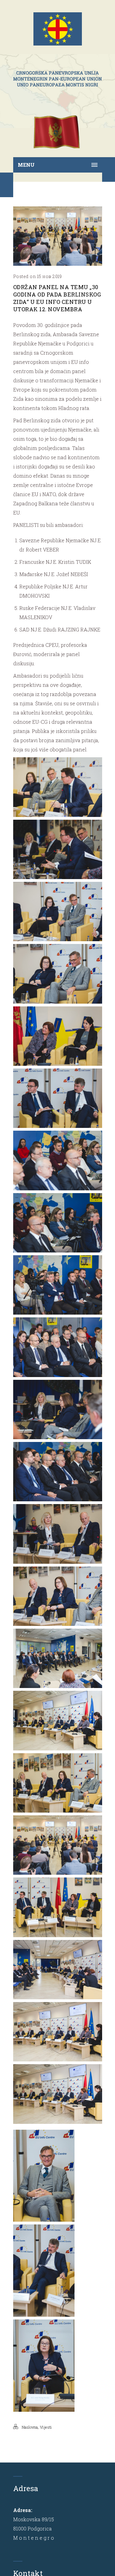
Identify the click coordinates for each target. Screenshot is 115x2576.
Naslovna (30, 2427)
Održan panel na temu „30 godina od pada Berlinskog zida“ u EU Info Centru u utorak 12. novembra (57, 298)
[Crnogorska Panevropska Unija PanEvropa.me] (58, 79)
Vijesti (46, 2427)
